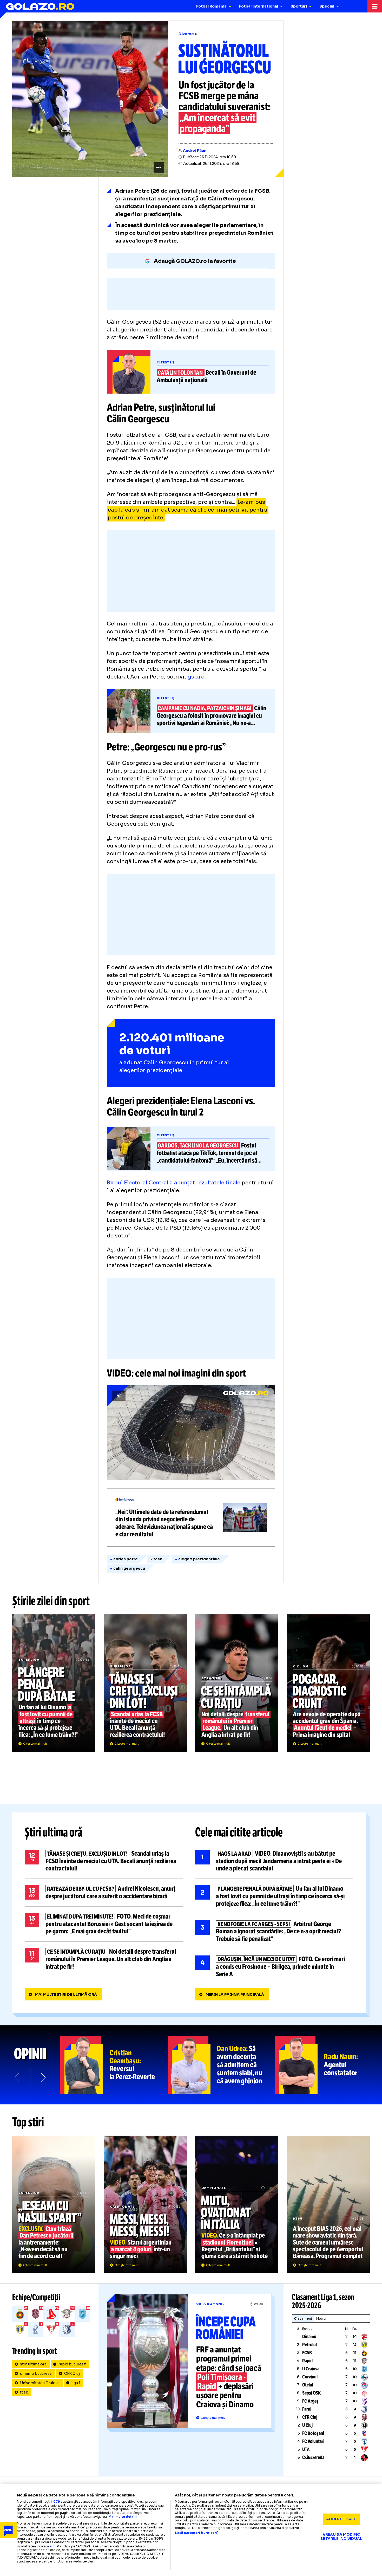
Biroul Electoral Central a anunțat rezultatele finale (174, 1183)
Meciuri (322, 2319)
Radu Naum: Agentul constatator (328, 2065)
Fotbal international (259, 6)
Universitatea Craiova (40, 2383)
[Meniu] (375, 6)
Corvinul (310, 2377)
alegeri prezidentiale (199, 1559)
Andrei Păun (195, 151)
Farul (307, 2409)
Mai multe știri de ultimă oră (66, 1994)
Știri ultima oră (54, 1832)
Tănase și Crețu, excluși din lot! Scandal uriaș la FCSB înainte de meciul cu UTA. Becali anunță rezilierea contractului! (145, 1683)
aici (52, 2546)
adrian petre (126, 1559)
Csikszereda (313, 2457)
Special (327, 6)
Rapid (307, 2361)
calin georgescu (129, 1568)
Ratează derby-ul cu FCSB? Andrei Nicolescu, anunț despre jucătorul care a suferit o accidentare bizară (104, 1893)
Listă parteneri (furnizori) (197, 2533)
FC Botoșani (313, 2433)
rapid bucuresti (72, 2364)
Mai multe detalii (123, 2517)
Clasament (303, 2319)
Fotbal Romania (211, 6)
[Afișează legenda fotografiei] (159, 167)
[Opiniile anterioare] (18, 2077)
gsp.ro (196, 677)
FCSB (307, 2353)
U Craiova (311, 2369)
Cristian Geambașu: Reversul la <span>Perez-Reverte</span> (114, 2065)
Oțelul (308, 2385)
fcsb (158, 1559)
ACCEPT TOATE (341, 2519)
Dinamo (309, 2337)
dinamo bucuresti (36, 2373)
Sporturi (299, 6)
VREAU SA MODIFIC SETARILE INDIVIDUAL (341, 2536)
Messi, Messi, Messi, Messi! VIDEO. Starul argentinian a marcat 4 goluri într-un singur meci (145, 2204)
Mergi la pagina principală (235, 1994)
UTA (306, 2449)
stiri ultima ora (33, 2364)
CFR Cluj (72, 2373)
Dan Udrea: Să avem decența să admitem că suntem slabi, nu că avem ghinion (221, 2065)
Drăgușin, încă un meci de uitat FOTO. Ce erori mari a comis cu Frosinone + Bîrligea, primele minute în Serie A (274, 1967)
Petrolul (309, 2345)
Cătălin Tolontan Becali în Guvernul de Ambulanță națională (191, 372)
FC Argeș (310, 2401)
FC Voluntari (313, 2441)
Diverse (186, 34)
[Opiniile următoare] (43, 2077)
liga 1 (76, 2383)
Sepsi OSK (311, 2393)
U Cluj (307, 2425)
